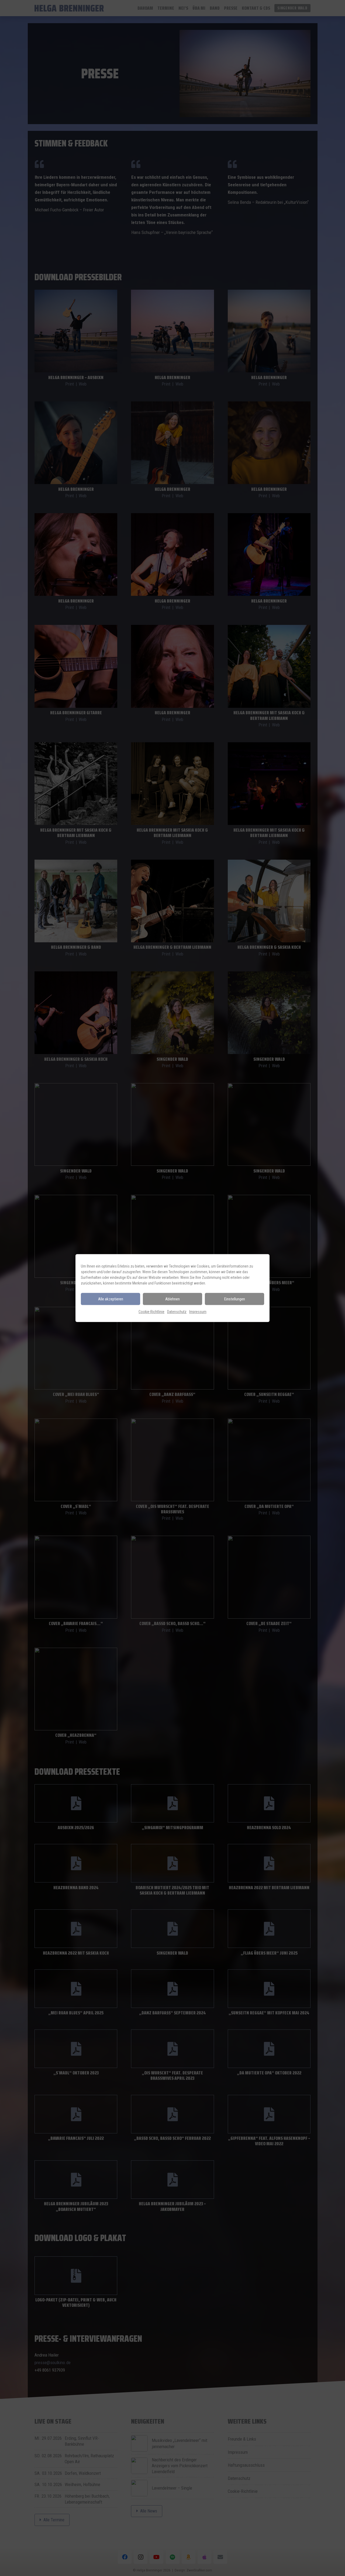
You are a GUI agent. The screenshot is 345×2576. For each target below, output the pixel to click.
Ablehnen (172, 1299)
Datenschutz (177, 1312)
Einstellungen (235, 1299)
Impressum (198, 1312)
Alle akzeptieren (111, 1299)
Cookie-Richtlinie (151, 1312)
